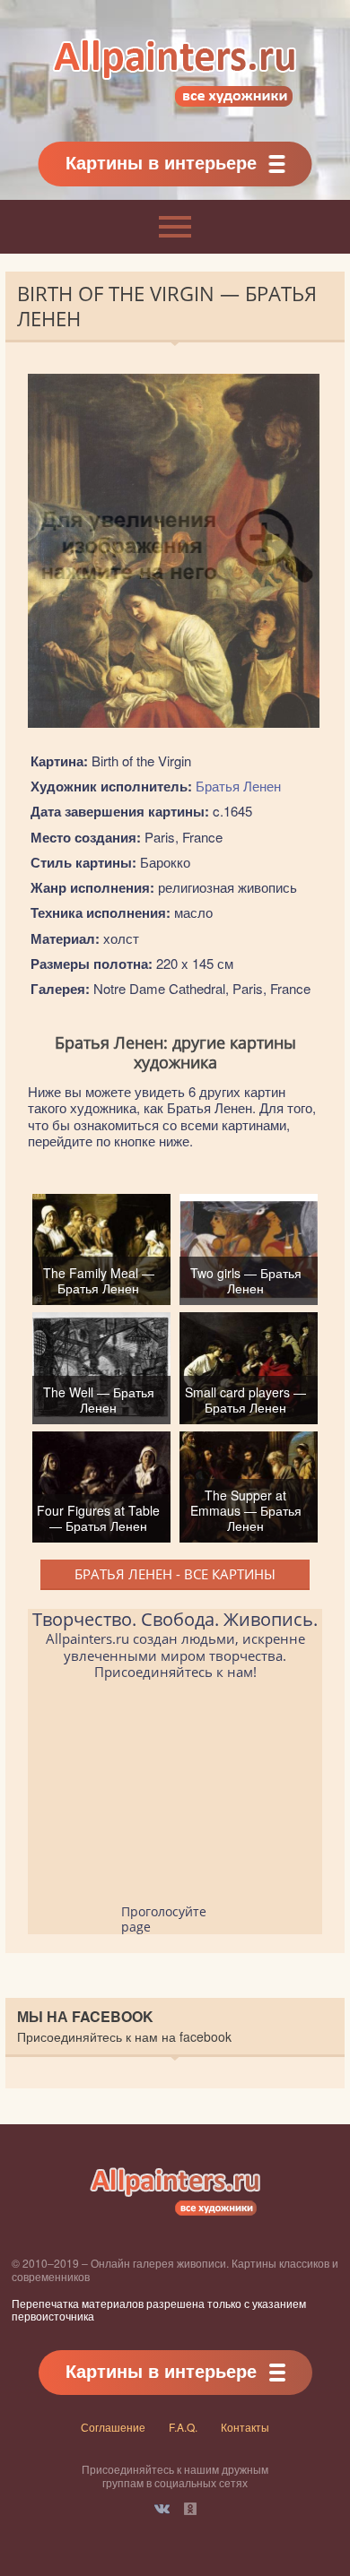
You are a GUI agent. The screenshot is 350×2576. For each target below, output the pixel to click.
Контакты (245, 2427)
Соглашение (113, 2427)
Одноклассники (190, 2509)
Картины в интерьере (161, 162)
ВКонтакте (162, 2509)
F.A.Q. (183, 2427)
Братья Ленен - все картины (175, 1574)
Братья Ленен (238, 786)
